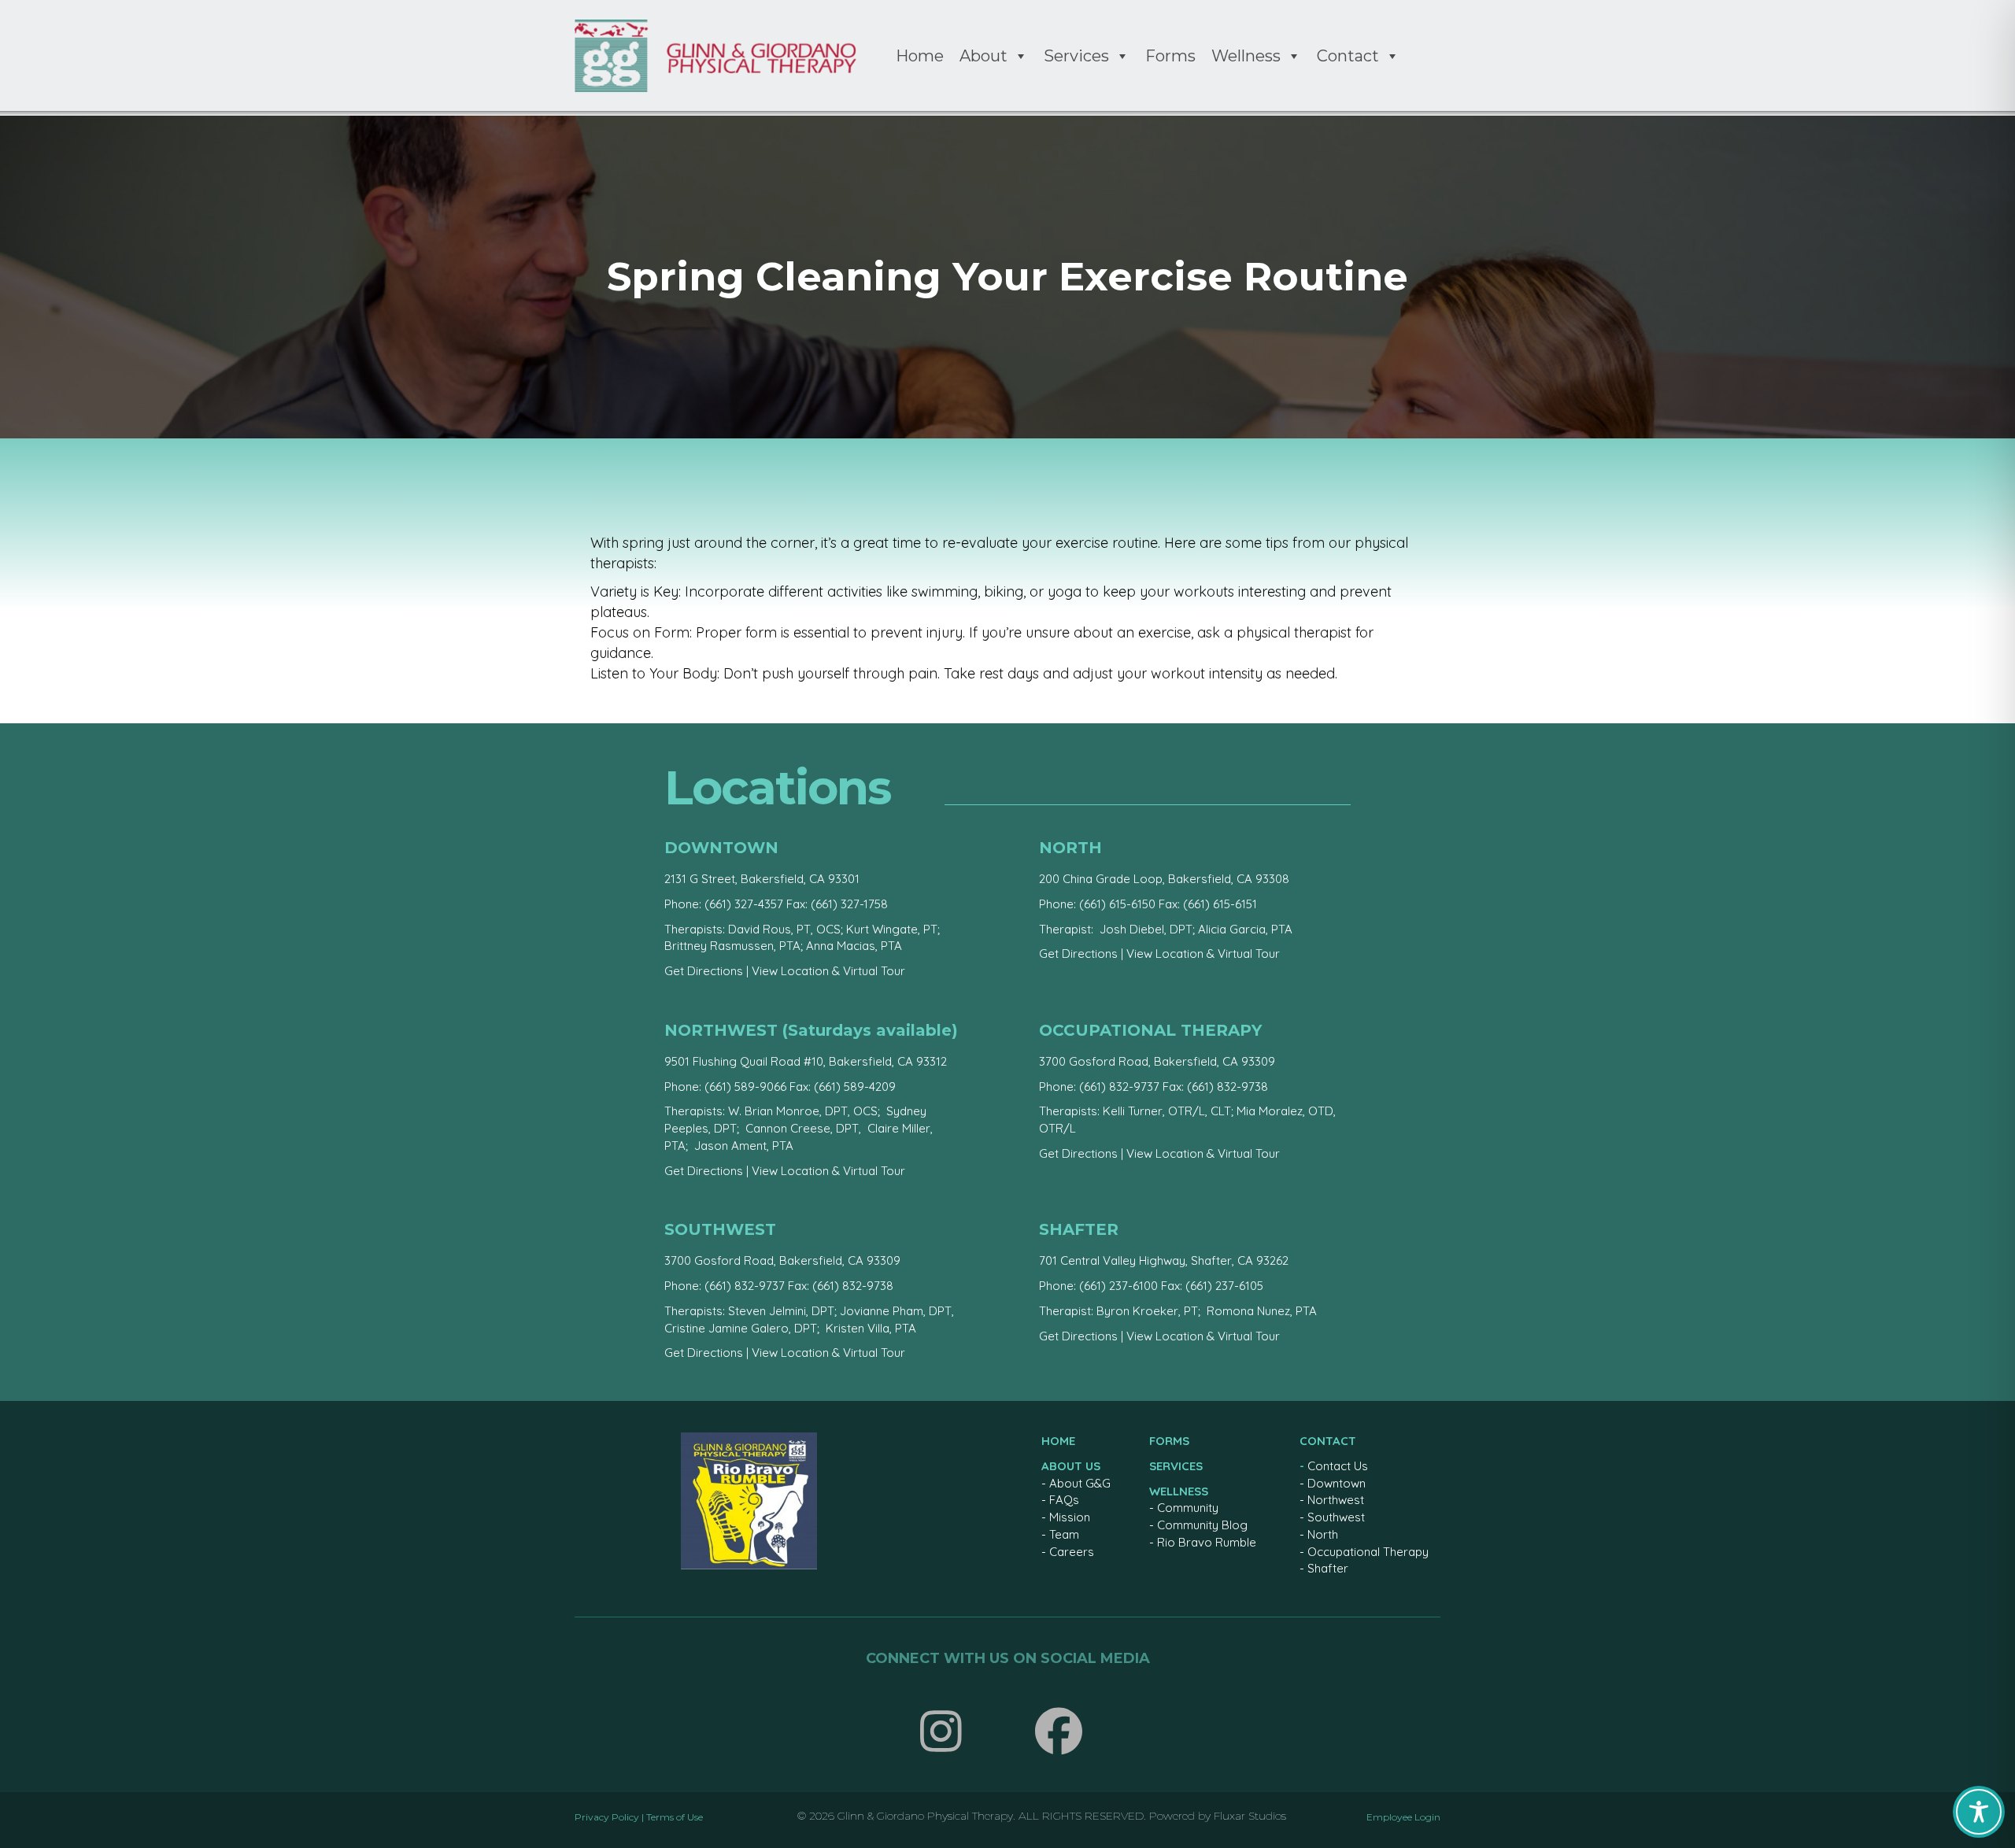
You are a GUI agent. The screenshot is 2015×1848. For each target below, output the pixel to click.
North (1323, 1534)
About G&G (1080, 1483)
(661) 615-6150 (1117, 904)
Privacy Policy (607, 1817)
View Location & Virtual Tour (828, 971)
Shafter (1328, 1568)
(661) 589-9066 (745, 1087)
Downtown (1337, 1483)
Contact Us (1338, 1466)
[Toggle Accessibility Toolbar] (1979, 1812)
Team (1064, 1534)
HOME (1058, 1441)
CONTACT (1328, 1441)
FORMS (1169, 1441)
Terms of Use (675, 1817)
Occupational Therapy (1368, 1552)
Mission (1070, 1517)
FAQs (1064, 1500)
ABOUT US (1071, 1466)
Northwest (1336, 1500)
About (983, 56)
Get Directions (704, 971)
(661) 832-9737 (1119, 1087)
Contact (1348, 56)
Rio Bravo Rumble (1207, 1542)
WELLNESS (1179, 1491)
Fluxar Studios (1250, 1816)
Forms (1170, 56)
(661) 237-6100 (1118, 1286)
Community (1188, 1508)
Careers (1072, 1552)
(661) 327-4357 (744, 904)
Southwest (1336, 1517)
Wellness (1246, 56)
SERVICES (1176, 1466)
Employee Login (1403, 1817)
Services (1076, 56)
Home (920, 56)
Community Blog (1202, 1525)
